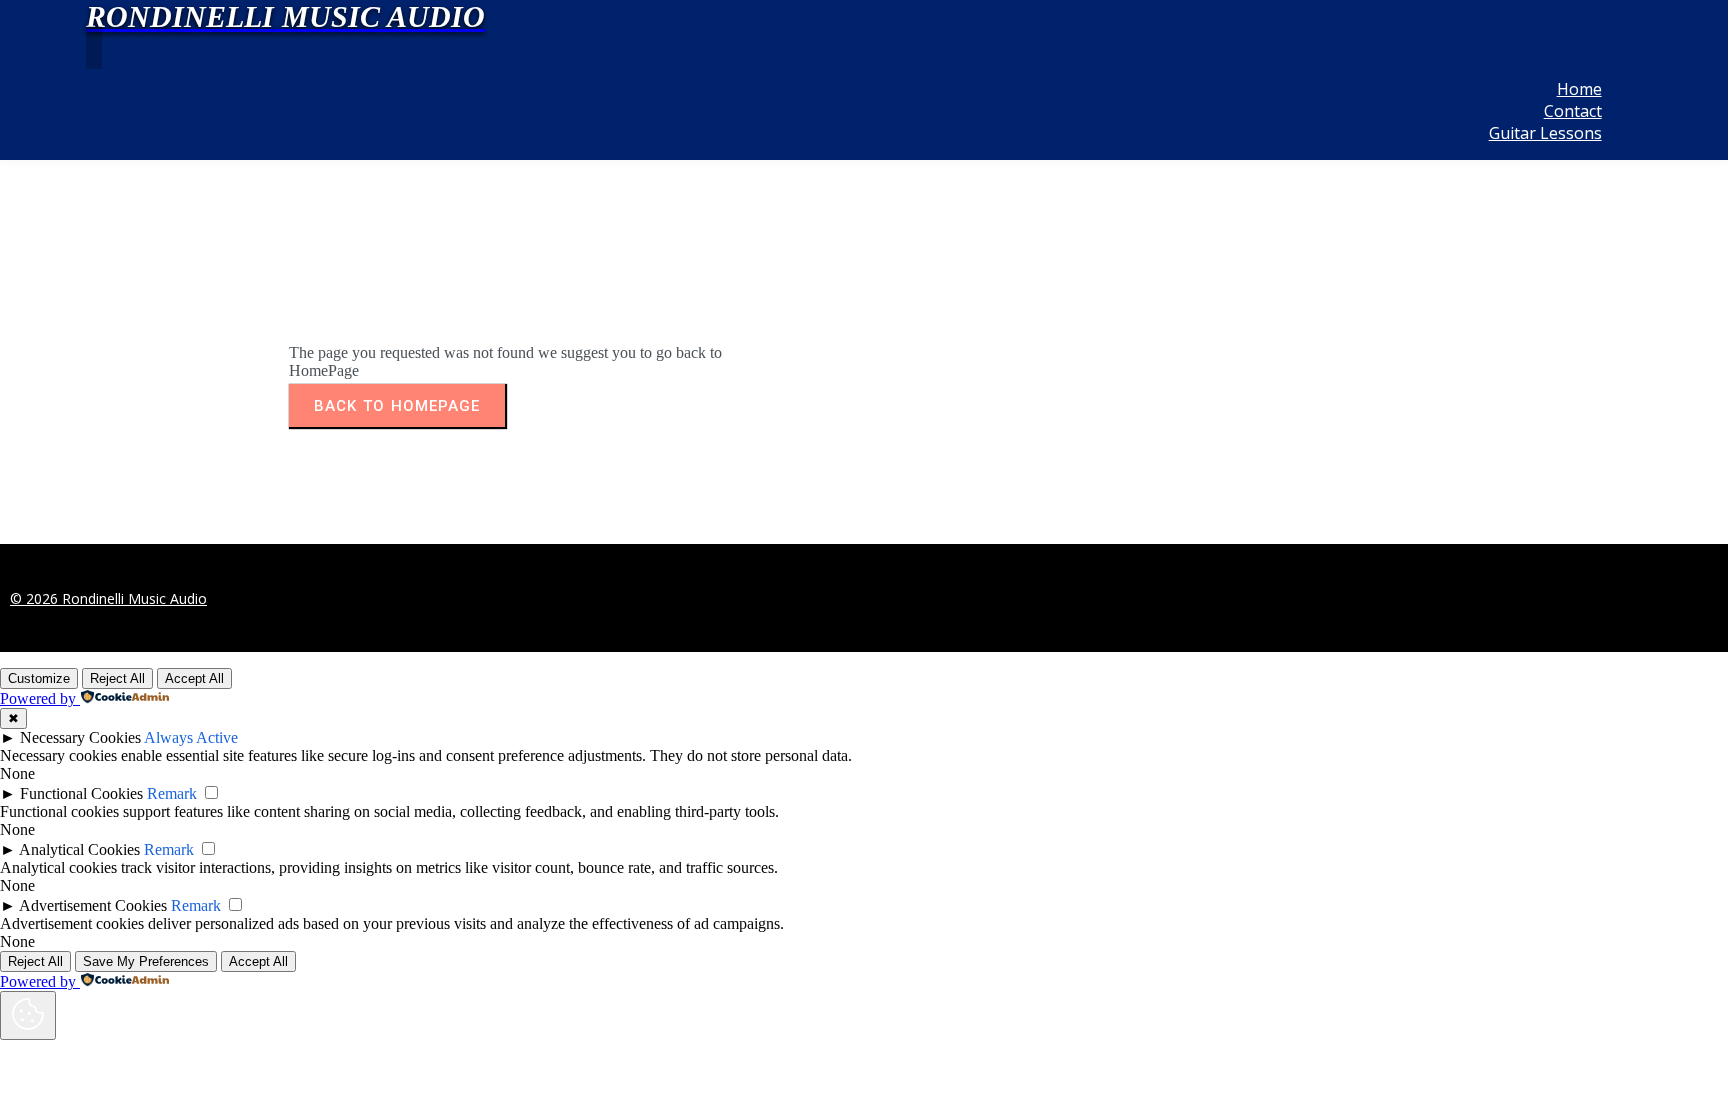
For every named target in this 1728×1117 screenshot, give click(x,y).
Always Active (191, 737)
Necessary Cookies (80, 737)
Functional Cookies (81, 793)
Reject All (117, 678)
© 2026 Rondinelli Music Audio (108, 598)
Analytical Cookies (79, 849)
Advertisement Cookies (93, 905)
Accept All (194, 678)
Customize (39, 678)
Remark (172, 793)
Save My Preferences (146, 961)
